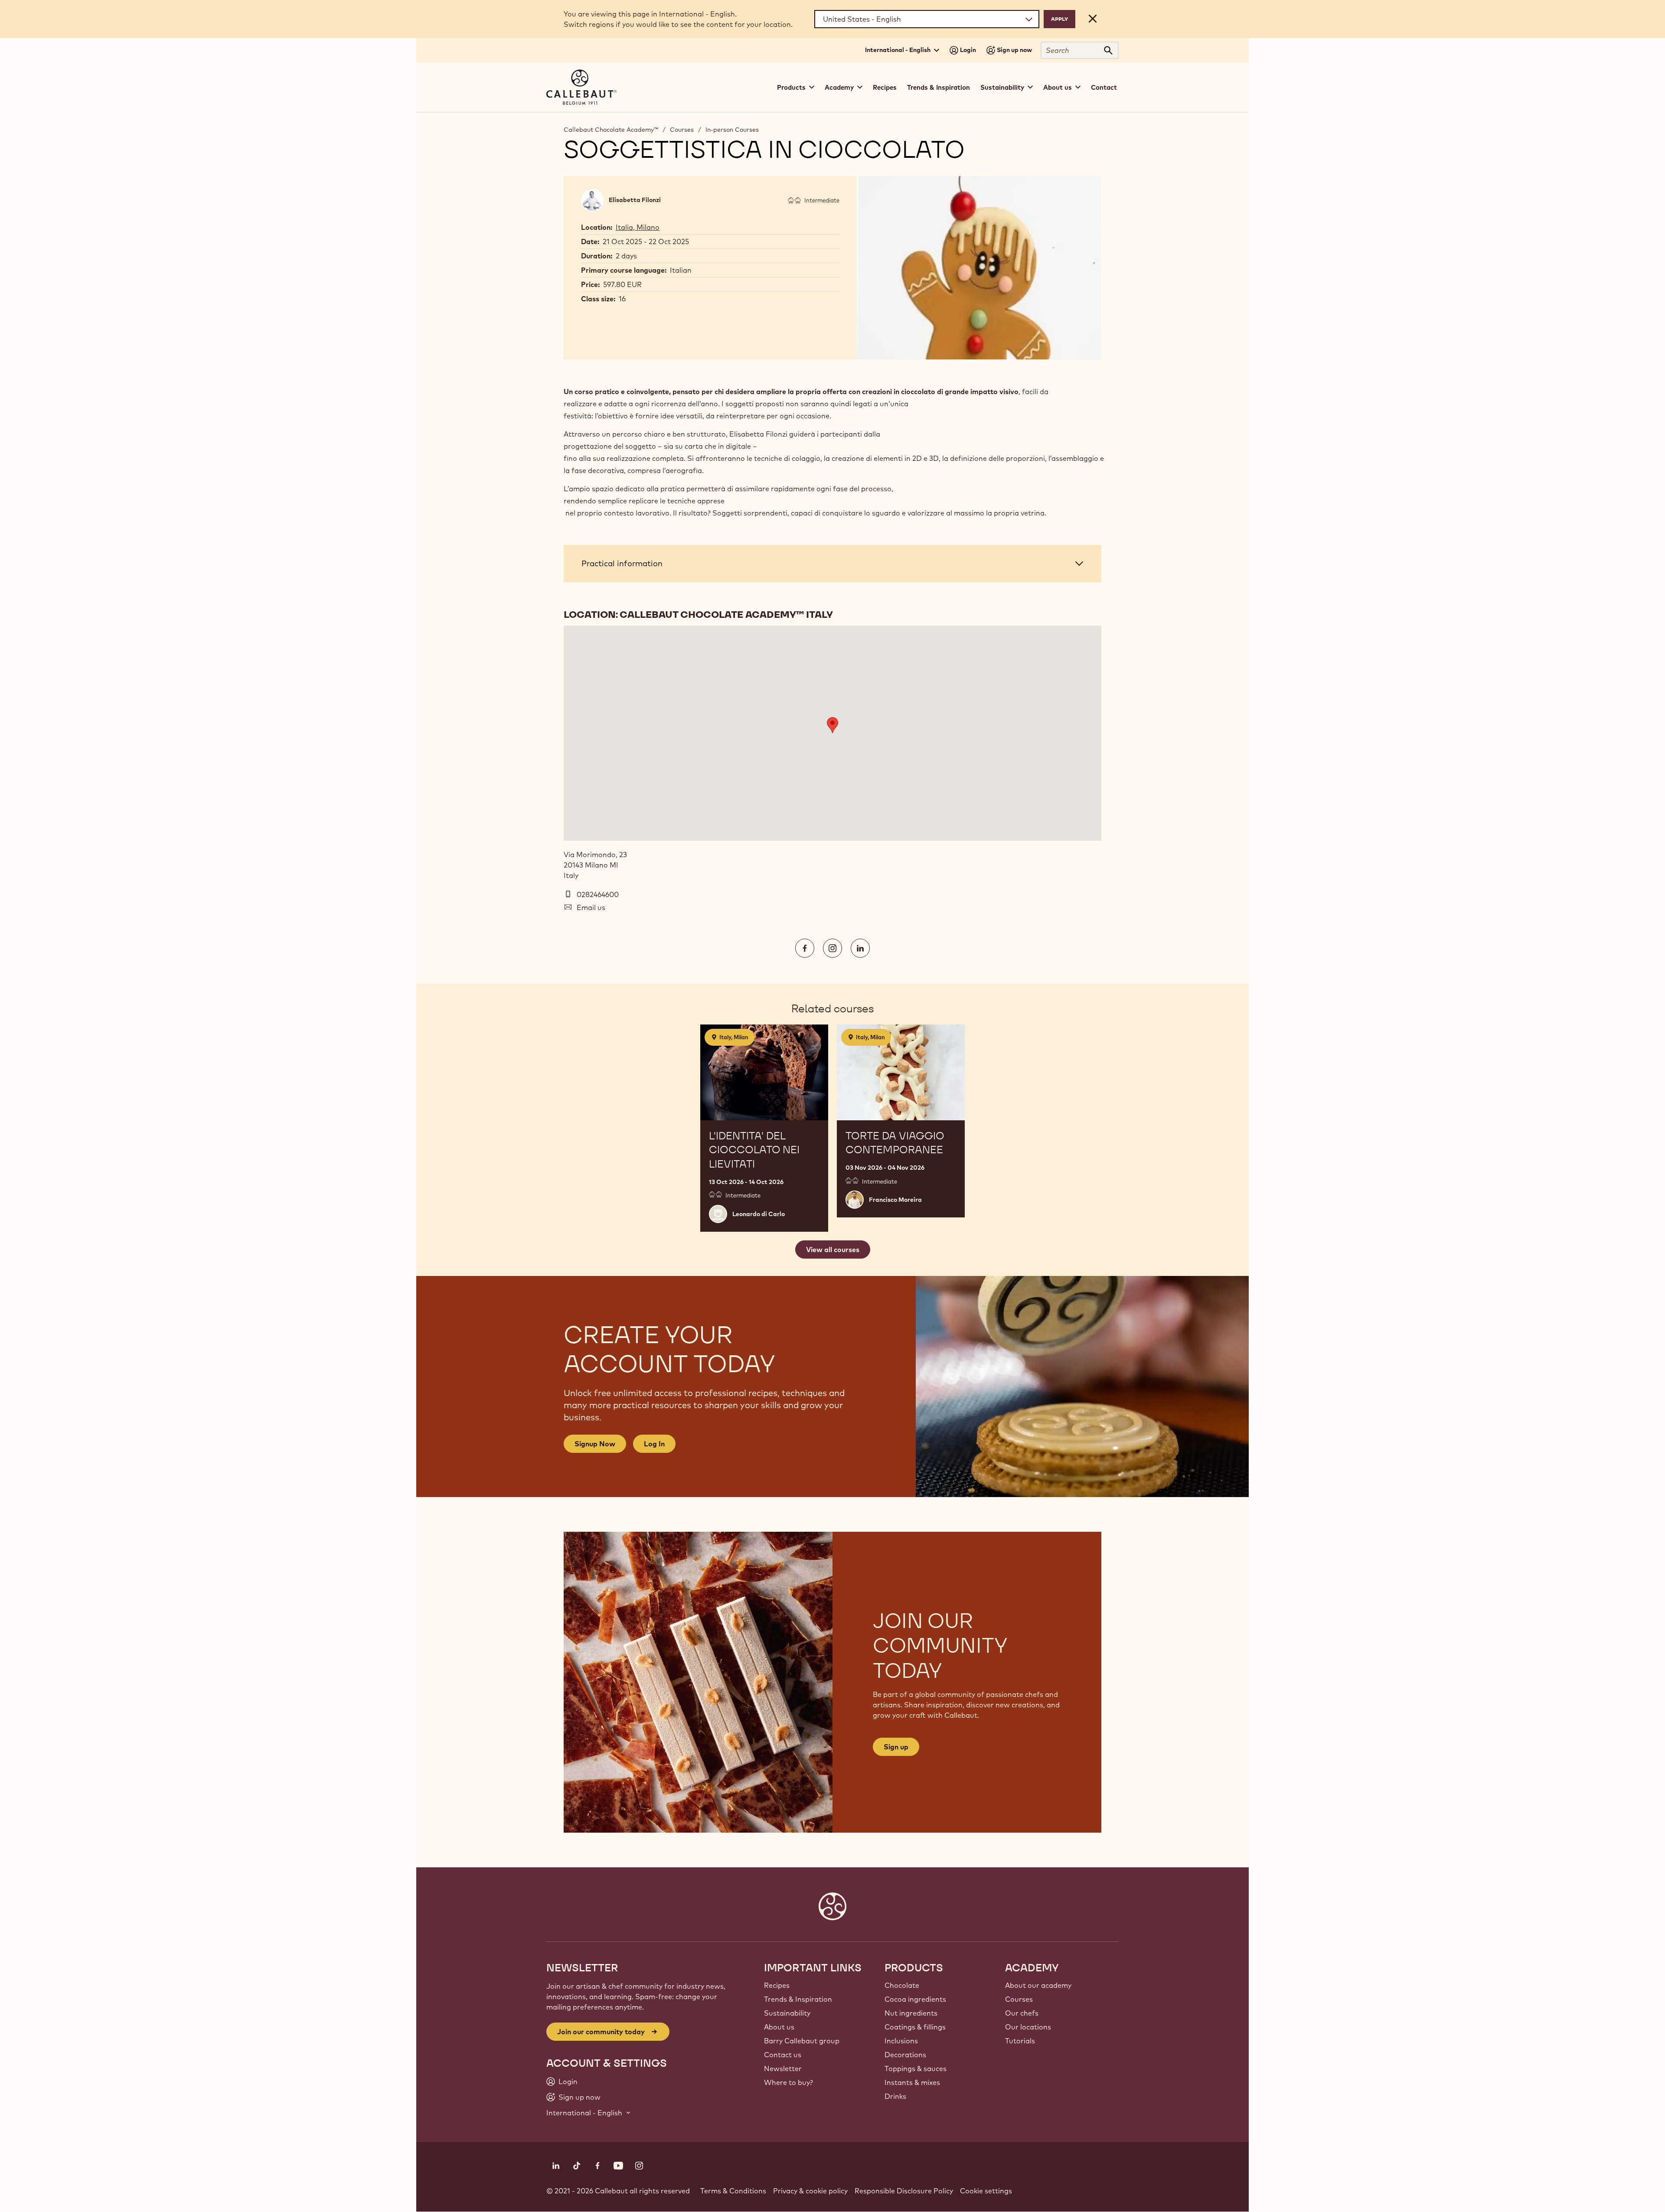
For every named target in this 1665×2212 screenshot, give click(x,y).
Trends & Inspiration (939, 87)
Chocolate (902, 1985)
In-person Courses (732, 130)
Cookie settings (986, 2191)
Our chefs (1022, 2013)
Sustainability (787, 2013)
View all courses (833, 1250)
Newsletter (783, 2068)
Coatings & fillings (915, 2027)
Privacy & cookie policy (810, 2191)
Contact (1104, 87)
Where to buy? (788, 2082)
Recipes (885, 87)
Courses (682, 130)
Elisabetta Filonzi (635, 200)
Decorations (905, 2055)
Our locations (1028, 2027)
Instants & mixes (912, 2082)
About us (779, 2027)
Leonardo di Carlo (759, 1214)
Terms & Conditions (733, 2191)
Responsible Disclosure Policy (904, 2191)
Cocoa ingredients (915, 1999)
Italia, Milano (638, 227)
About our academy (1038, 1985)
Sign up (896, 1747)
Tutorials (1020, 2041)
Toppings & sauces (916, 2068)
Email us (591, 907)
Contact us (783, 2055)
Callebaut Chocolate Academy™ (611, 130)
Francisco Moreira (895, 1200)
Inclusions (901, 2041)
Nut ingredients (911, 2013)
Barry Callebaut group (802, 2041)
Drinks (895, 2096)
